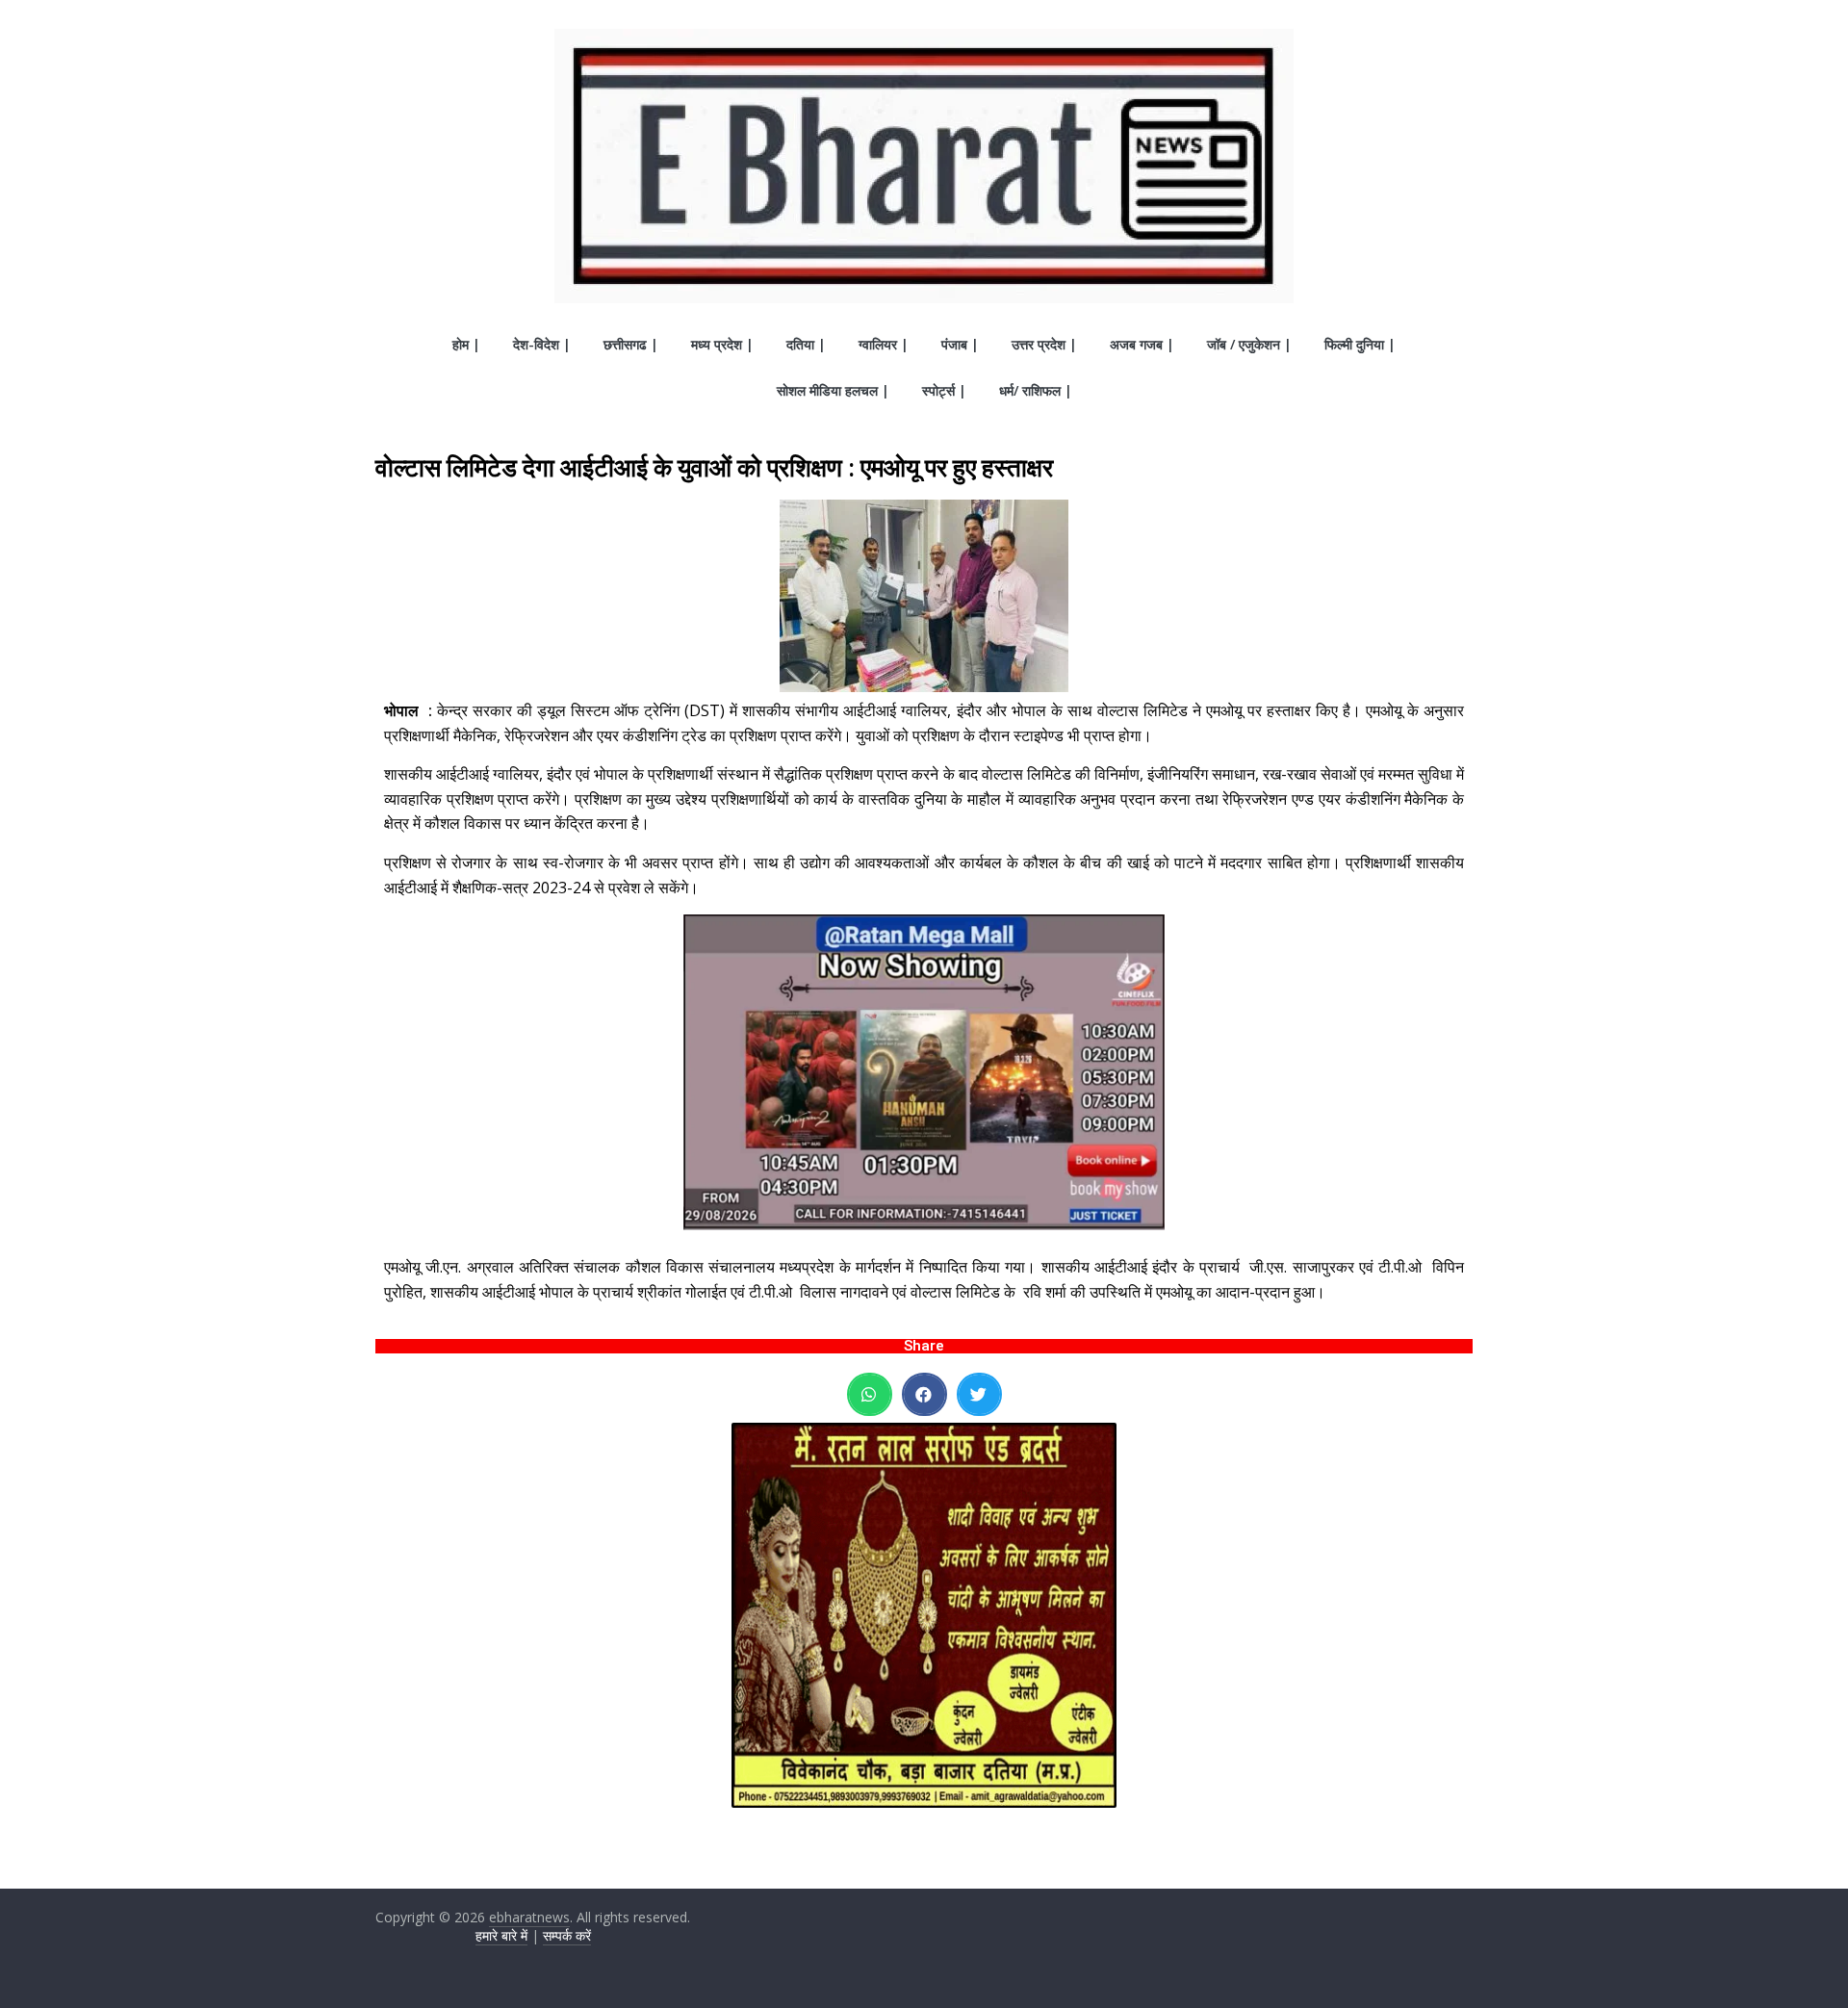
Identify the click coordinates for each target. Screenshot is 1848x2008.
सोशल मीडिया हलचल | (833, 390)
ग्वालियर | (884, 344)
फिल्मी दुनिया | (1360, 344)
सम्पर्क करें (567, 1935)
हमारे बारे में (501, 1935)
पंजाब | (960, 344)
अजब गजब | (1142, 344)
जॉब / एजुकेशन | (1249, 344)
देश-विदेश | (542, 344)
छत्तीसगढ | (631, 344)
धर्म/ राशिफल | (1036, 390)
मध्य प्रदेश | (722, 344)
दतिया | (806, 344)
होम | (466, 344)
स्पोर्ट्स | (944, 390)
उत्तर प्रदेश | (1044, 344)
